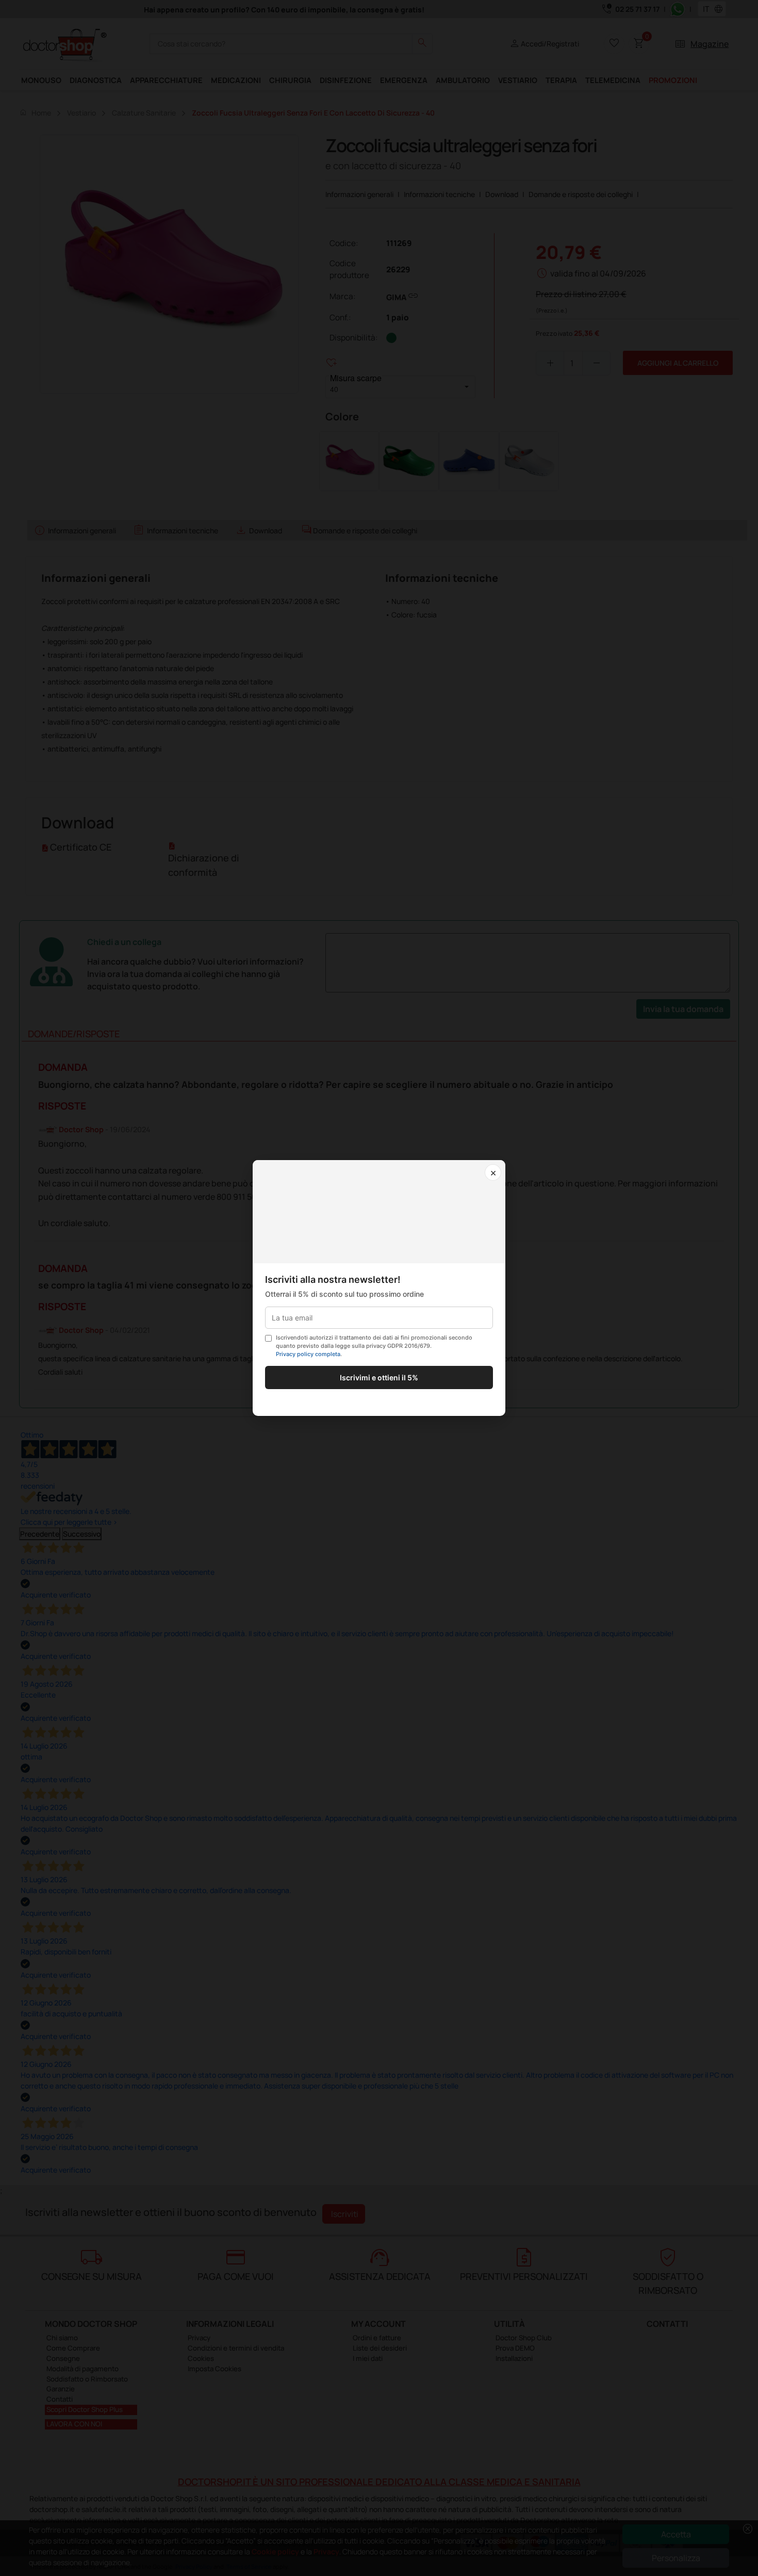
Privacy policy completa (308, 1354)
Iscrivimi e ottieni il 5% (379, 1377)
